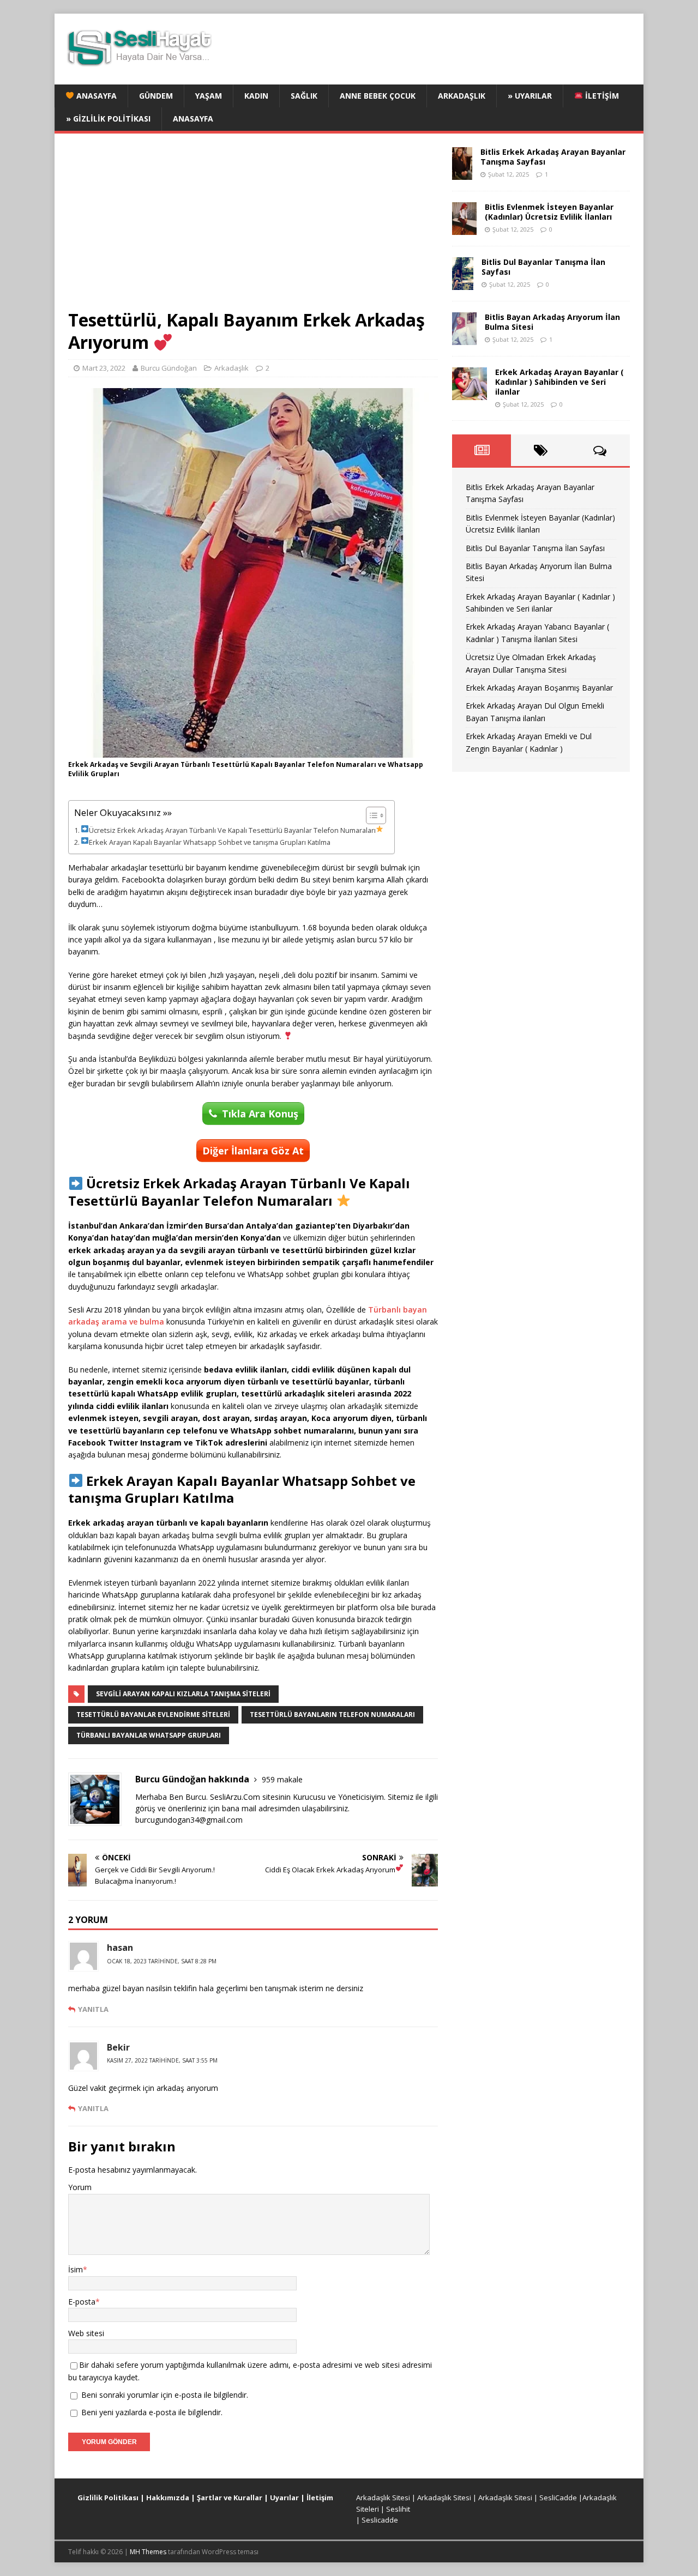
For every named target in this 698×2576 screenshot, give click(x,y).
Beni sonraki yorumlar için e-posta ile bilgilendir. (165, 2395)
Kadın (256, 96)
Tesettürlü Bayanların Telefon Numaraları (332, 1715)
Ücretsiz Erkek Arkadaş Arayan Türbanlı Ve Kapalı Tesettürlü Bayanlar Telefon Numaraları (232, 830)
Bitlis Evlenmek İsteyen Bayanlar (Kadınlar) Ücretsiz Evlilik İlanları (549, 212)
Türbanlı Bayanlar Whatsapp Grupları (149, 1735)
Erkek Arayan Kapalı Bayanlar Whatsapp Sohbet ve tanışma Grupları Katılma (210, 842)
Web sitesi (86, 2333)
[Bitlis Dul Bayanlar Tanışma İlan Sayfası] (463, 283)
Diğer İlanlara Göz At (253, 1151)
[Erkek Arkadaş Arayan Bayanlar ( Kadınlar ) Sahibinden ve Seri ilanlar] (470, 393)
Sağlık (304, 96)
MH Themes (148, 2552)
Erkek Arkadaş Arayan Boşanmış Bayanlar (539, 688)
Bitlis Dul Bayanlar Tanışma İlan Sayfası (543, 267)
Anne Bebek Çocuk (378, 96)
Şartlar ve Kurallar (230, 2498)
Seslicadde (380, 2520)
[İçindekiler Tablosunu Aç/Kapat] (371, 815)
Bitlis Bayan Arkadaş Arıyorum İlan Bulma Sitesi (552, 322)
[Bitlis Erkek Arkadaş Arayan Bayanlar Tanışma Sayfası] (462, 173)
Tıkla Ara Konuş (260, 1114)
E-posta (82, 2302)
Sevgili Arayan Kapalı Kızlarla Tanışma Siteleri (183, 1694)
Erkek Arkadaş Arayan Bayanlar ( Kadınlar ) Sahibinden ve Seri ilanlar (559, 382)
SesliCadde (558, 2498)
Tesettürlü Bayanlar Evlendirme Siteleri (153, 1715)
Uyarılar (284, 2498)
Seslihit (398, 2509)
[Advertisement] (253, 228)
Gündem (156, 96)
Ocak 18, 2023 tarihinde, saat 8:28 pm (162, 1961)
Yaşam (209, 96)
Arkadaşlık (462, 96)
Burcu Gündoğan (169, 368)
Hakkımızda (168, 2498)
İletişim (601, 96)
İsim (76, 2269)
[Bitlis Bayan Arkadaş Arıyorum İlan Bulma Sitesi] (464, 338)
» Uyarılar (530, 96)
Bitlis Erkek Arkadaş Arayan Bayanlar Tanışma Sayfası (553, 157)
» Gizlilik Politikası (108, 119)
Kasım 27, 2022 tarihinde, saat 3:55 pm (162, 2060)
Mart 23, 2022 (104, 368)
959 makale (282, 1779)
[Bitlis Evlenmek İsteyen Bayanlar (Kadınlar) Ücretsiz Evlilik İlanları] (464, 228)
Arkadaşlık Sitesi (383, 2498)
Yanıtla (93, 2009)
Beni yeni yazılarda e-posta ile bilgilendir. (152, 2412)
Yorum (80, 2187)
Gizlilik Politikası (108, 2498)
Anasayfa (95, 96)
